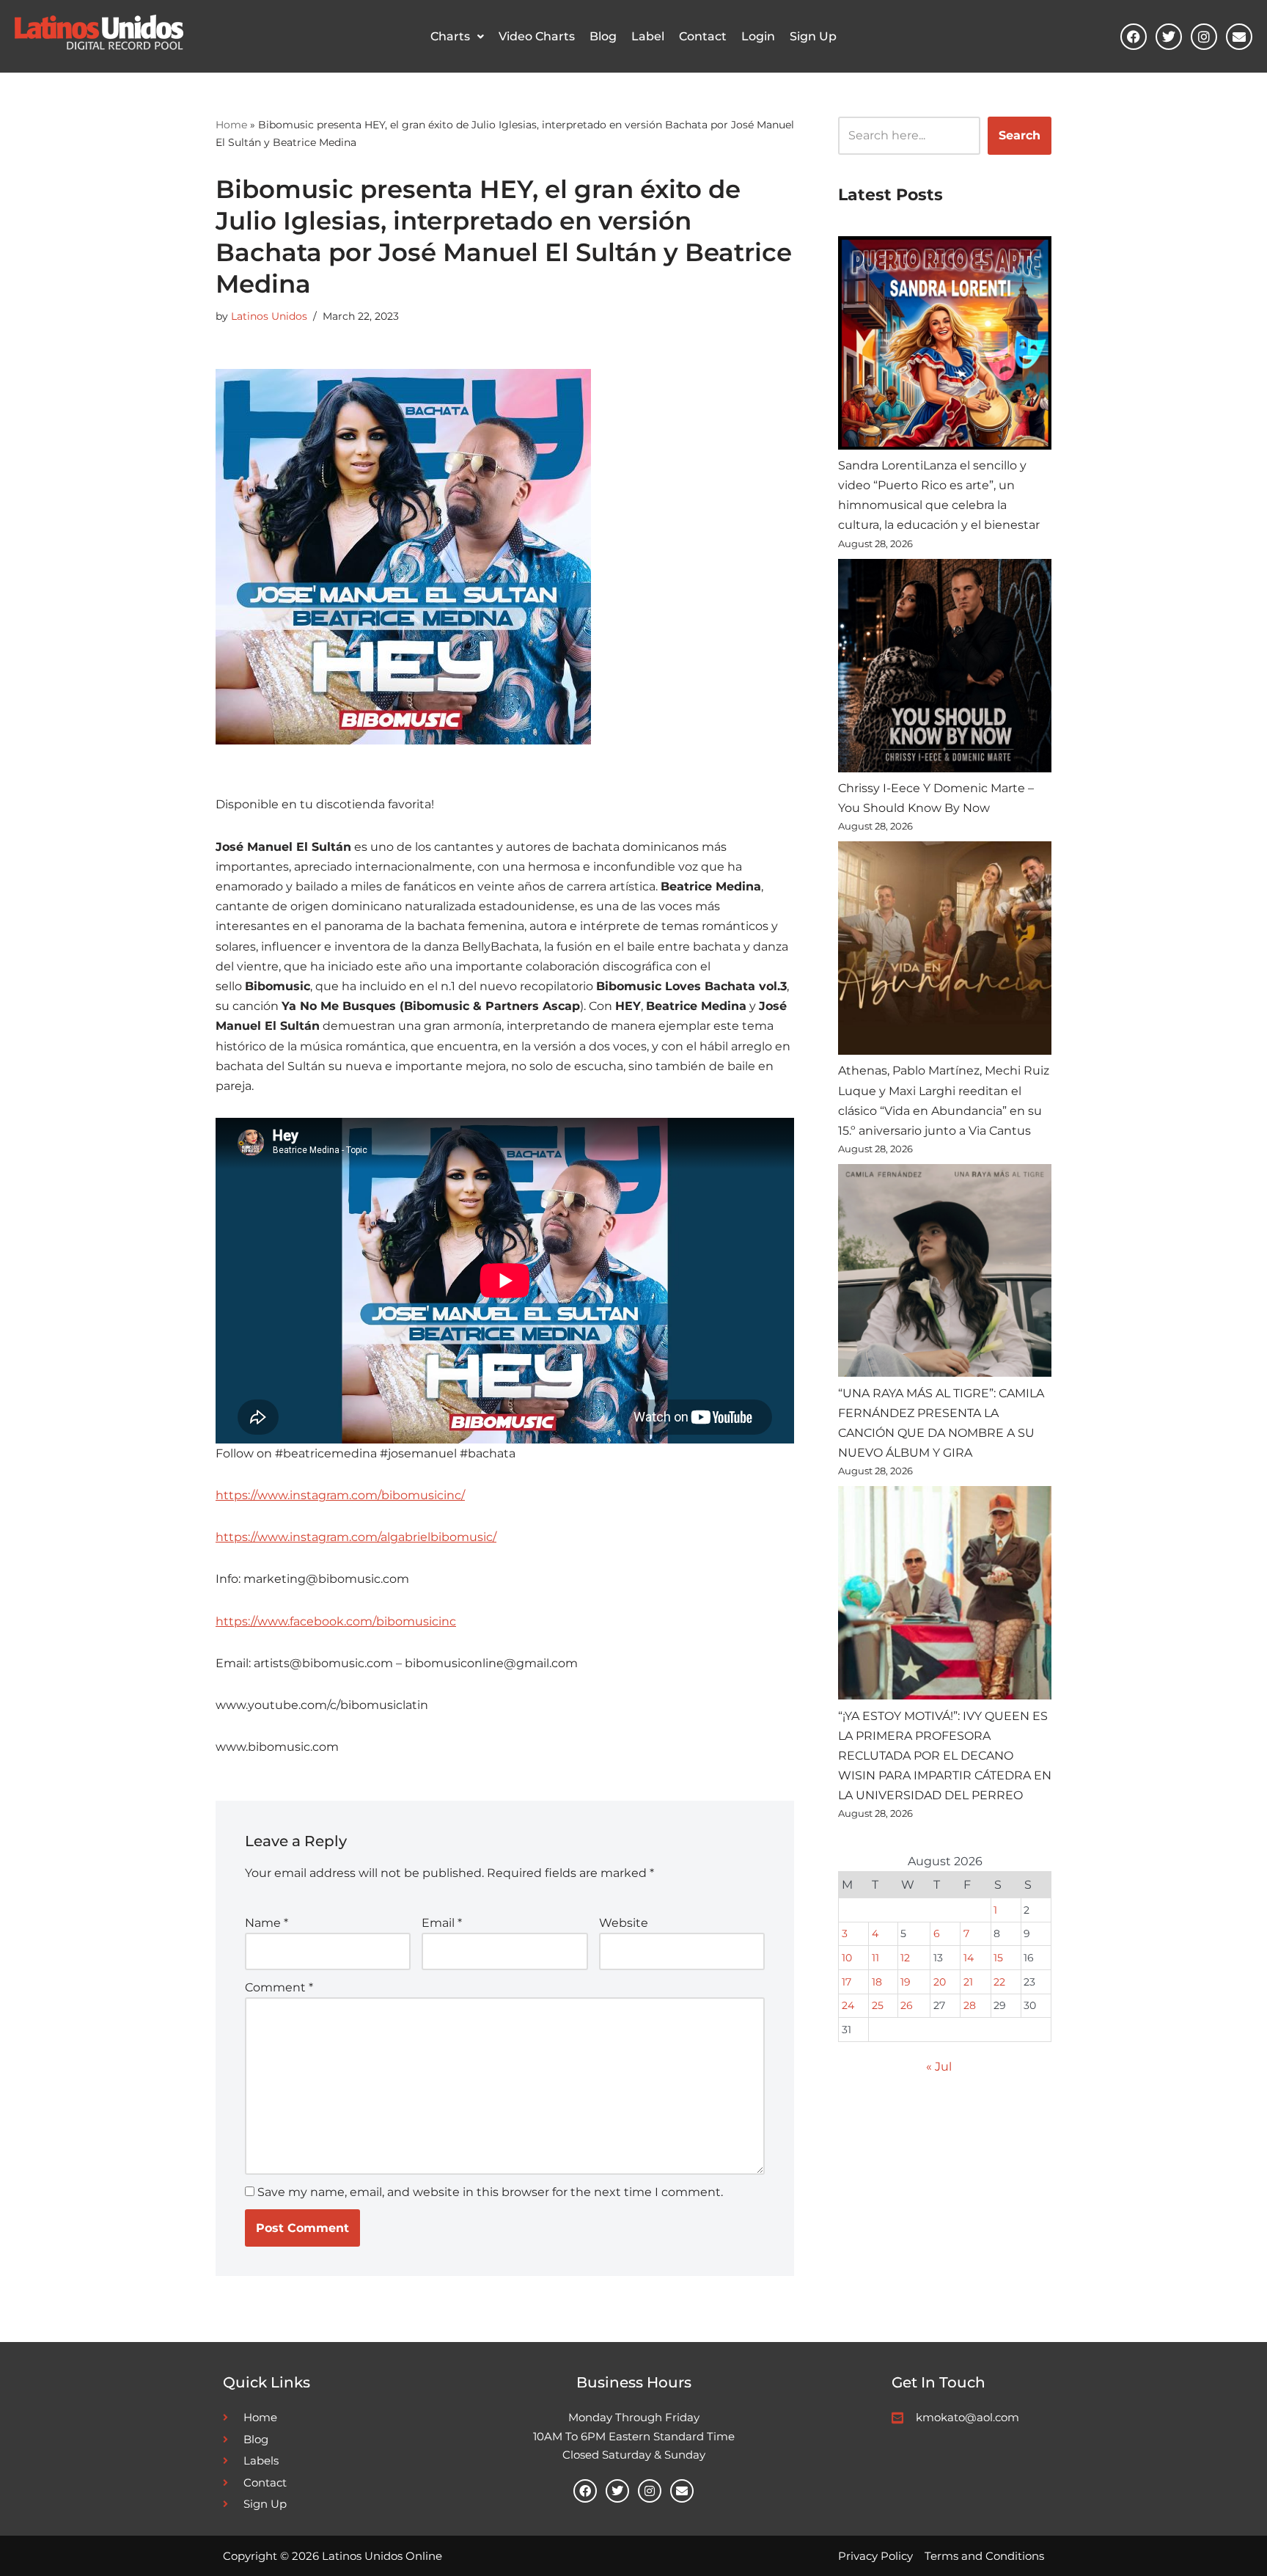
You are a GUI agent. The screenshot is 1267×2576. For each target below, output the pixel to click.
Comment (279, 1987)
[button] (457, 37)
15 (998, 1958)
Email (442, 1923)
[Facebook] (1134, 37)
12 (905, 1958)
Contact (703, 36)
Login (758, 36)
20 (940, 1982)
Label (648, 36)
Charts (450, 36)
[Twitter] (1169, 37)
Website (624, 1923)
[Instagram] (1204, 37)
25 (878, 2005)
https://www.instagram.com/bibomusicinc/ (340, 1495)
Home (231, 125)
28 (970, 2005)
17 (846, 1982)
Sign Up (813, 36)
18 (877, 1982)
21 (968, 1982)
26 (907, 2005)
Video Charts (537, 36)
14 (969, 1958)
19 (906, 1982)
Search (1020, 135)
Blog (603, 36)
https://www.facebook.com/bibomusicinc (336, 1621)
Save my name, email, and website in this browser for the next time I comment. (490, 2192)
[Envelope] (1239, 37)
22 (999, 1982)
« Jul (939, 2067)
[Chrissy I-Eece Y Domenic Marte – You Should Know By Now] (945, 669)
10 (847, 1958)
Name (267, 1923)
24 (848, 2005)
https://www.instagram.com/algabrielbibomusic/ (356, 1537)
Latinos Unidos (269, 316)
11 (875, 1958)
